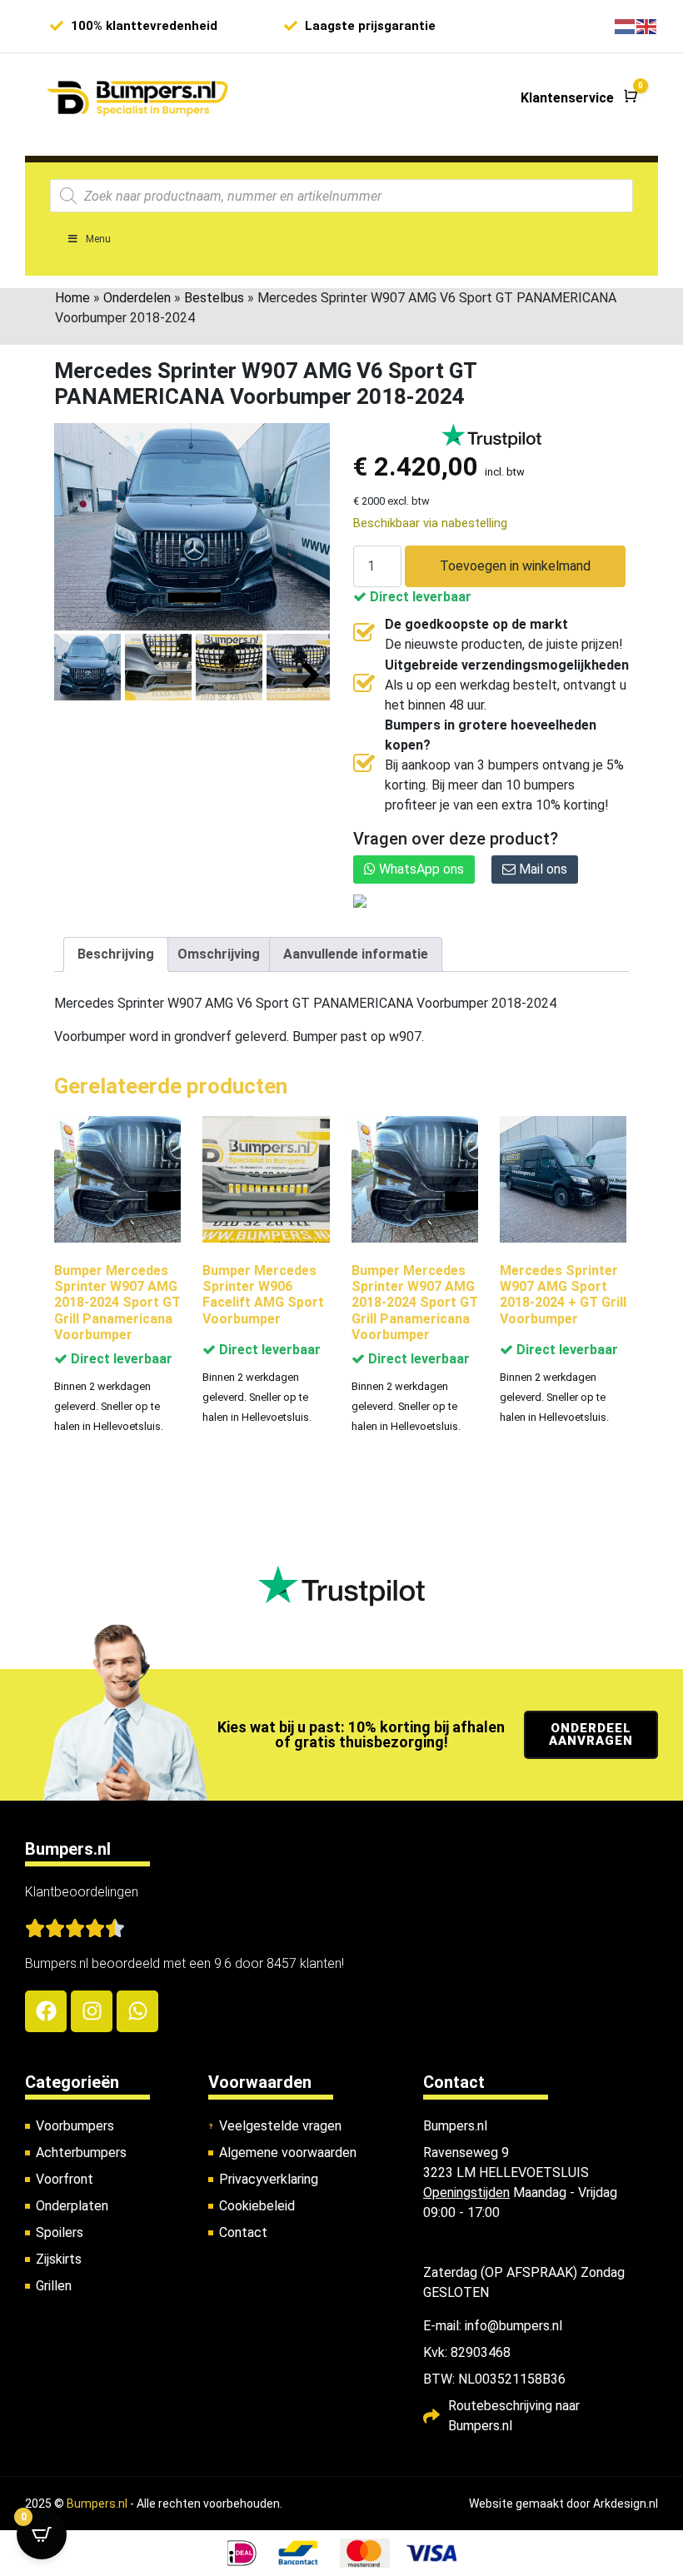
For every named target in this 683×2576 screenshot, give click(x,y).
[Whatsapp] (137, 2011)
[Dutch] (626, 25)
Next (311, 676)
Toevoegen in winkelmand (515, 566)
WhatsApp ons (420, 869)
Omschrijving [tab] (219, 954)
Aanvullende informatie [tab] (356, 954)
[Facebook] (46, 2011)
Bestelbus (214, 298)
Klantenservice (567, 98)
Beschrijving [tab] (116, 954)
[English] (647, 25)
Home (72, 298)
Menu (98, 239)
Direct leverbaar (419, 597)
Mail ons (541, 869)
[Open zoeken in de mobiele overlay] (341, 196)
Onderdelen (137, 298)
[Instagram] (92, 2011)
